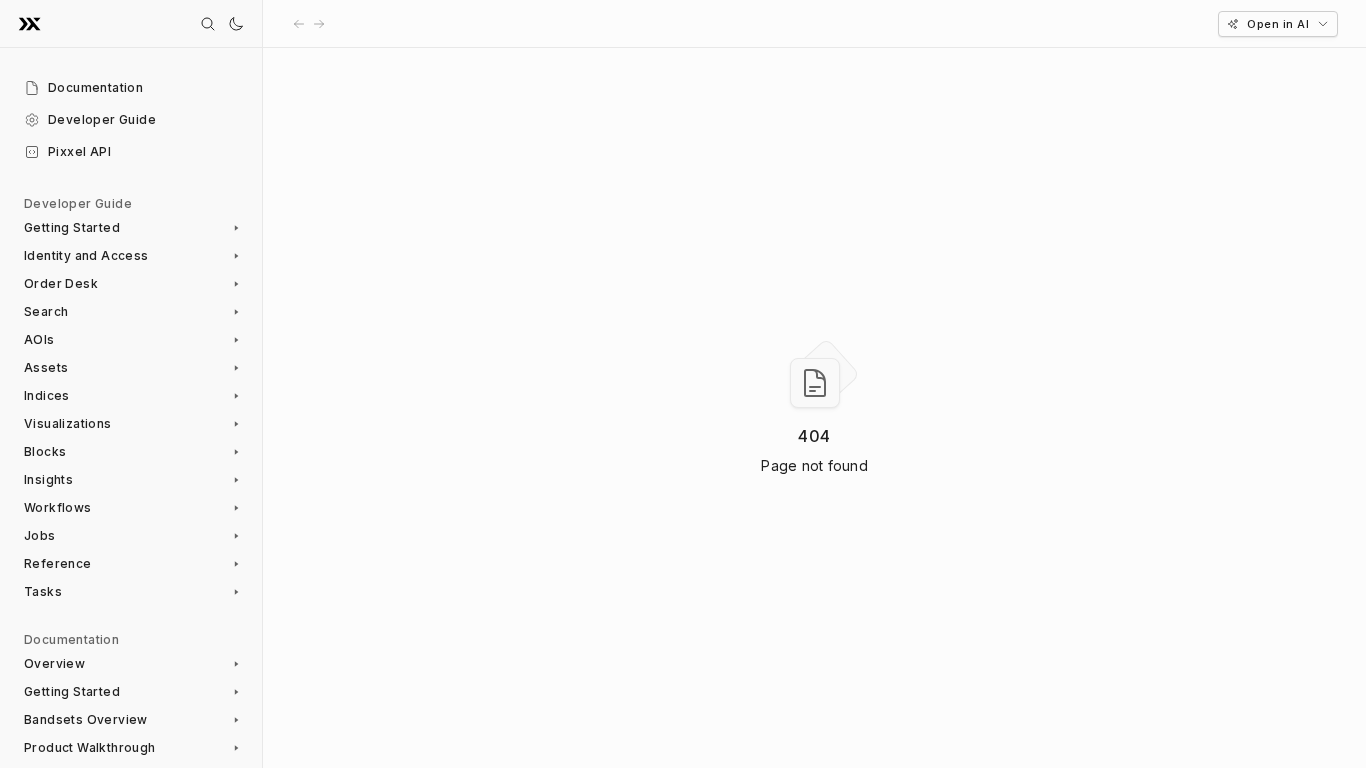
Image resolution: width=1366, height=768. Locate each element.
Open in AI (1278, 24)
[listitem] (131, 88)
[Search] (208, 24)
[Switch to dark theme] (236, 24)
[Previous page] (299, 24)
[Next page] (319, 24)
